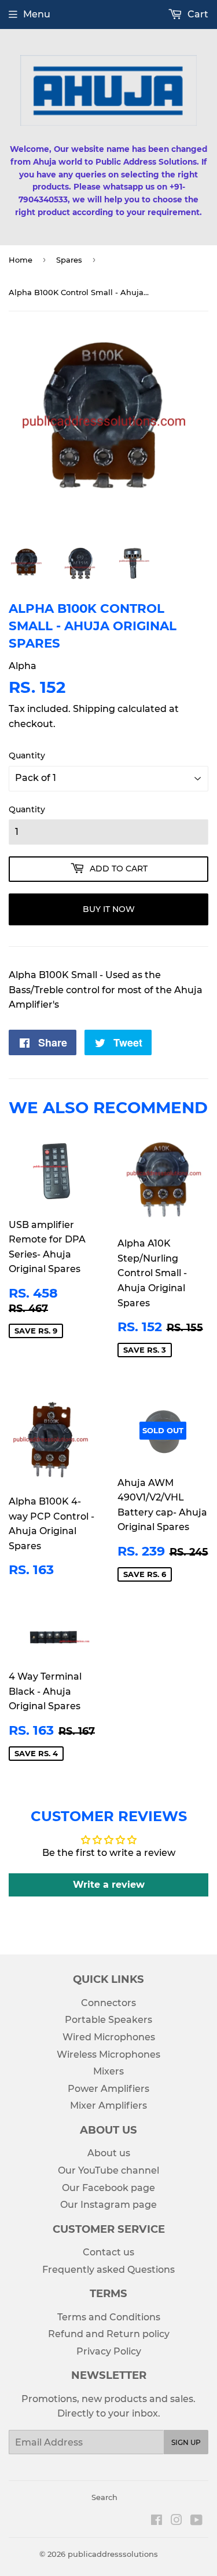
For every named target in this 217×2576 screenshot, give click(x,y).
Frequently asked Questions (108, 2270)
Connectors (108, 2003)
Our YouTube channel (108, 2170)
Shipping (94, 709)
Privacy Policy (109, 2351)
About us (109, 2153)
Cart (197, 14)
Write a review (109, 1885)
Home (21, 260)
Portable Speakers (108, 2020)
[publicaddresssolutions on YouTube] (196, 2521)
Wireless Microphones (108, 2054)
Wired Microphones (109, 2037)
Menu (37, 14)
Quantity (27, 755)
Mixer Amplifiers (108, 2106)
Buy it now (109, 909)
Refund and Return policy (109, 2334)
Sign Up (186, 2442)
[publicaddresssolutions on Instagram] (176, 2521)
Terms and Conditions (109, 2317)
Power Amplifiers (108, 2089)
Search (104, 2497)
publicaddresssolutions (113, 2554)
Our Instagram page (108, 2205)
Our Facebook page (108, 2188)
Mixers (108, 2071)
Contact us (108, 2252)
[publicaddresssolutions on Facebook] (157, 2521)
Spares (69, 260)
